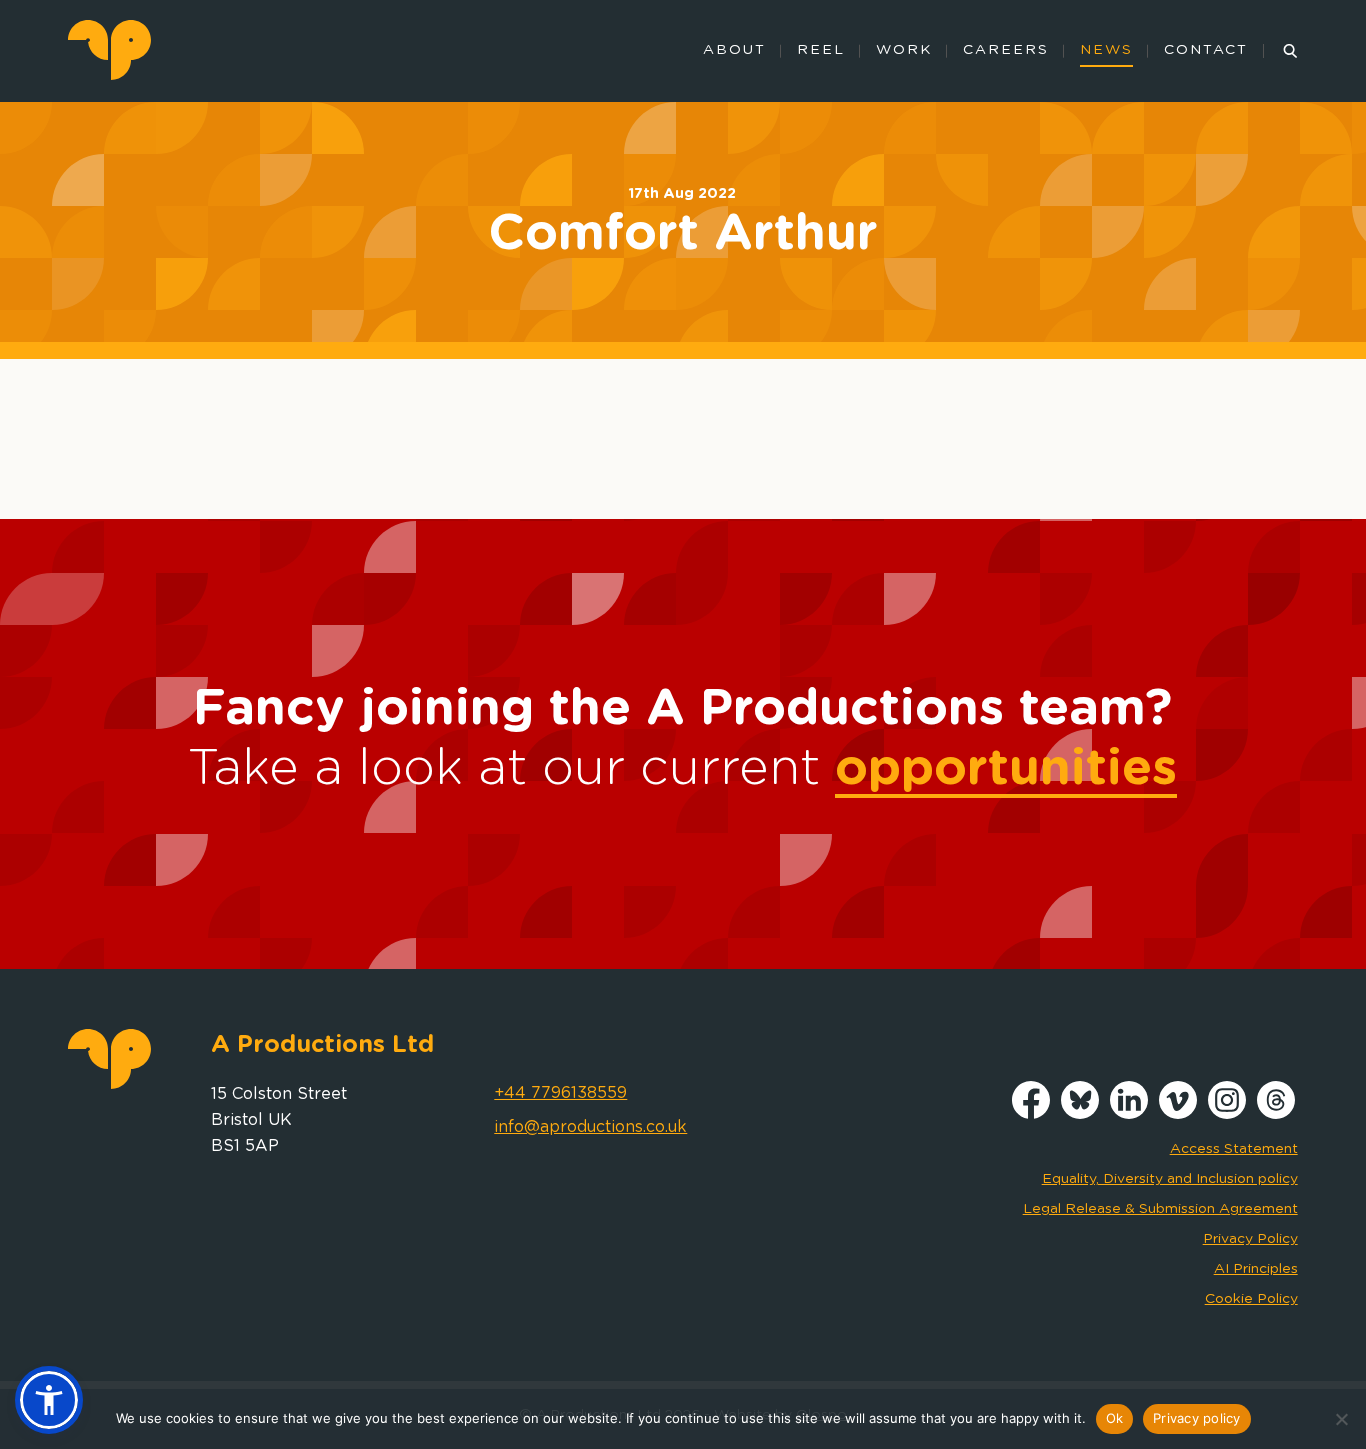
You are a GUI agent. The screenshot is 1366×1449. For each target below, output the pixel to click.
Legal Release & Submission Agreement (1160, 1209)
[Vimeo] (1178, 1114)
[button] (49, 1400)
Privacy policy (1197, 1418)
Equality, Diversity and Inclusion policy (1170, 1179)
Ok (1115, 1418)
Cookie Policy (1251, 1299)
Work (904, 50)
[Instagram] (1227, 1114)
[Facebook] (1031, 1114)
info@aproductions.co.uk (590, 1127)
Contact (1206, 50)
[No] (1341, 1419)
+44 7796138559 (560, 1093)
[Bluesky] (1080, 1114)
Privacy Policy (1250, 1239)
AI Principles (1256, 1269)
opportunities (1006, 769)
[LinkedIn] (1129, 1114)
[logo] (109, 75)
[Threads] (1276, 1114)
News (1106, 50)
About (734, 50)
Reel (821, 50)
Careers (1006, 50)
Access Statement (1234, 1149)
